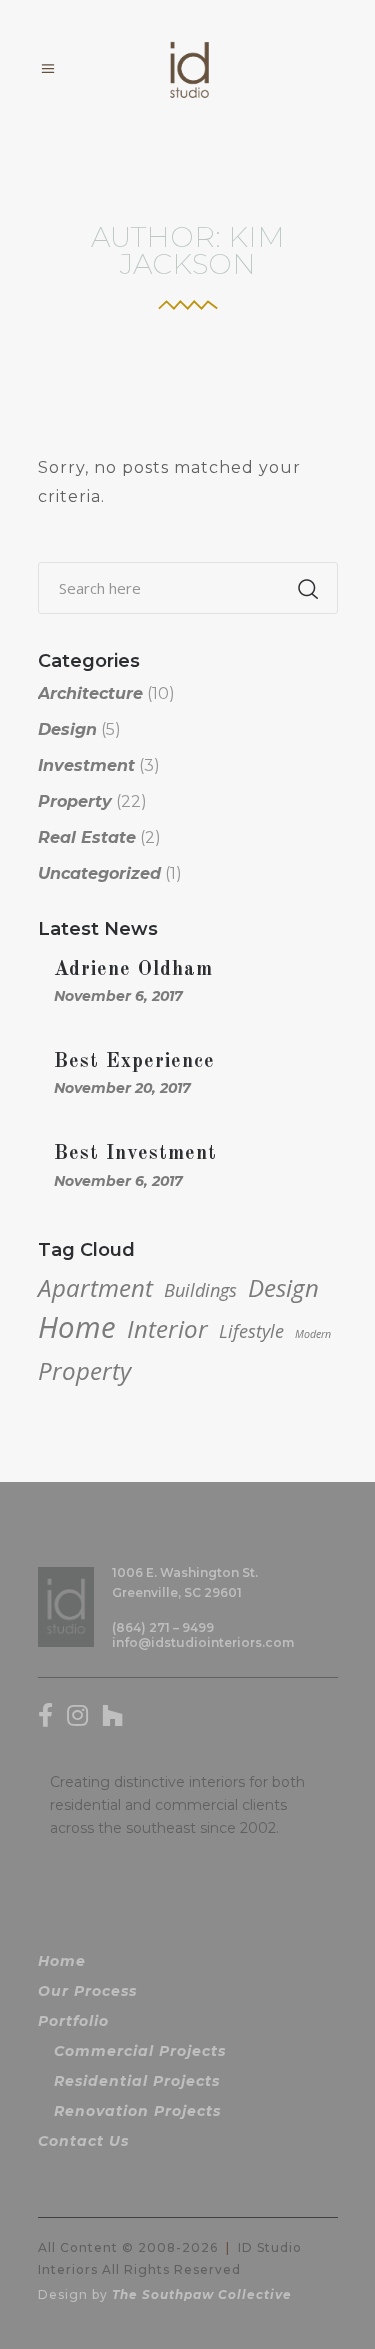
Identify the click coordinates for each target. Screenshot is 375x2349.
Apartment (95, 1288)
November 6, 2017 (118, 996)
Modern (313, 1334)
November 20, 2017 (122, 1088)
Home (77, 1327)
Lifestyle (251, 1331)
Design (67, 729)
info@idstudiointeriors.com (203, 1642)
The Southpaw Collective (202, 2294)
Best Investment (135, 1154)
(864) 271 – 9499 (163, 1627)
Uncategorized (99, 873)
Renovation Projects (137, 2111)
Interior (167, 1329)
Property (75, 801)
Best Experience (134, 1062)
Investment (86, 765)
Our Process (87, 1991)
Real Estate (87, 837)
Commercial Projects (140, 2051)
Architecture (90, 693)
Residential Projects (137, 2081)
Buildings (200, 1290)
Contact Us (83, 2141)
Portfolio (73, 2021)
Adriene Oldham (133, 970)
